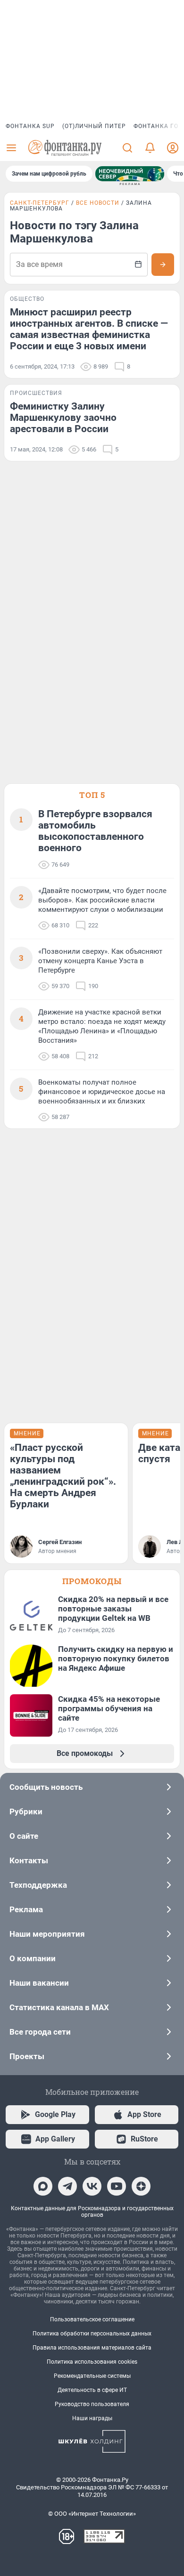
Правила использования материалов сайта (92, 2348)
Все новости (98, 203)
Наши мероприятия (47, 1934)
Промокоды (92, 1581)
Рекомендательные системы (92, 2376)
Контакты (29, 1860)
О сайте (24, 1836)
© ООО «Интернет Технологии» (92, 2514)
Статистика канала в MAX (59, 2007)
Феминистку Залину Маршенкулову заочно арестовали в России (63, 418)
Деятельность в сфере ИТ (92, 2390)
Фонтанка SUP (30, 126)
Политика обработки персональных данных (92, 2334)
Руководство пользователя (92, 2404)
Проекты (27, 2056)
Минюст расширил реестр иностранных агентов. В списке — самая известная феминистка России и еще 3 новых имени (89, 329)
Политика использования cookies (92, 2362)
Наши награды (92, 2418)
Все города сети (40, 2032)
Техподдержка (38, 1885)
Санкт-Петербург (40, 203)
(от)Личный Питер (94, 126)
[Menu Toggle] (11, 148)
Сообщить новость (46, 1787)
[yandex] (141, 2186)
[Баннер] (130, 174)
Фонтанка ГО (156, 126)
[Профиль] (173, 148)
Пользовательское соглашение (92, 2319)
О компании (33, 1958)
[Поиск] (127, 148)
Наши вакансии (39, 1983)
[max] (43, 2186)
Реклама (26, 1909)
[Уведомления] (150, 148)
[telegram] (67, 2186)
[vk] (92, 2186)
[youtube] (117, 2186)
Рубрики (26, 1811)
